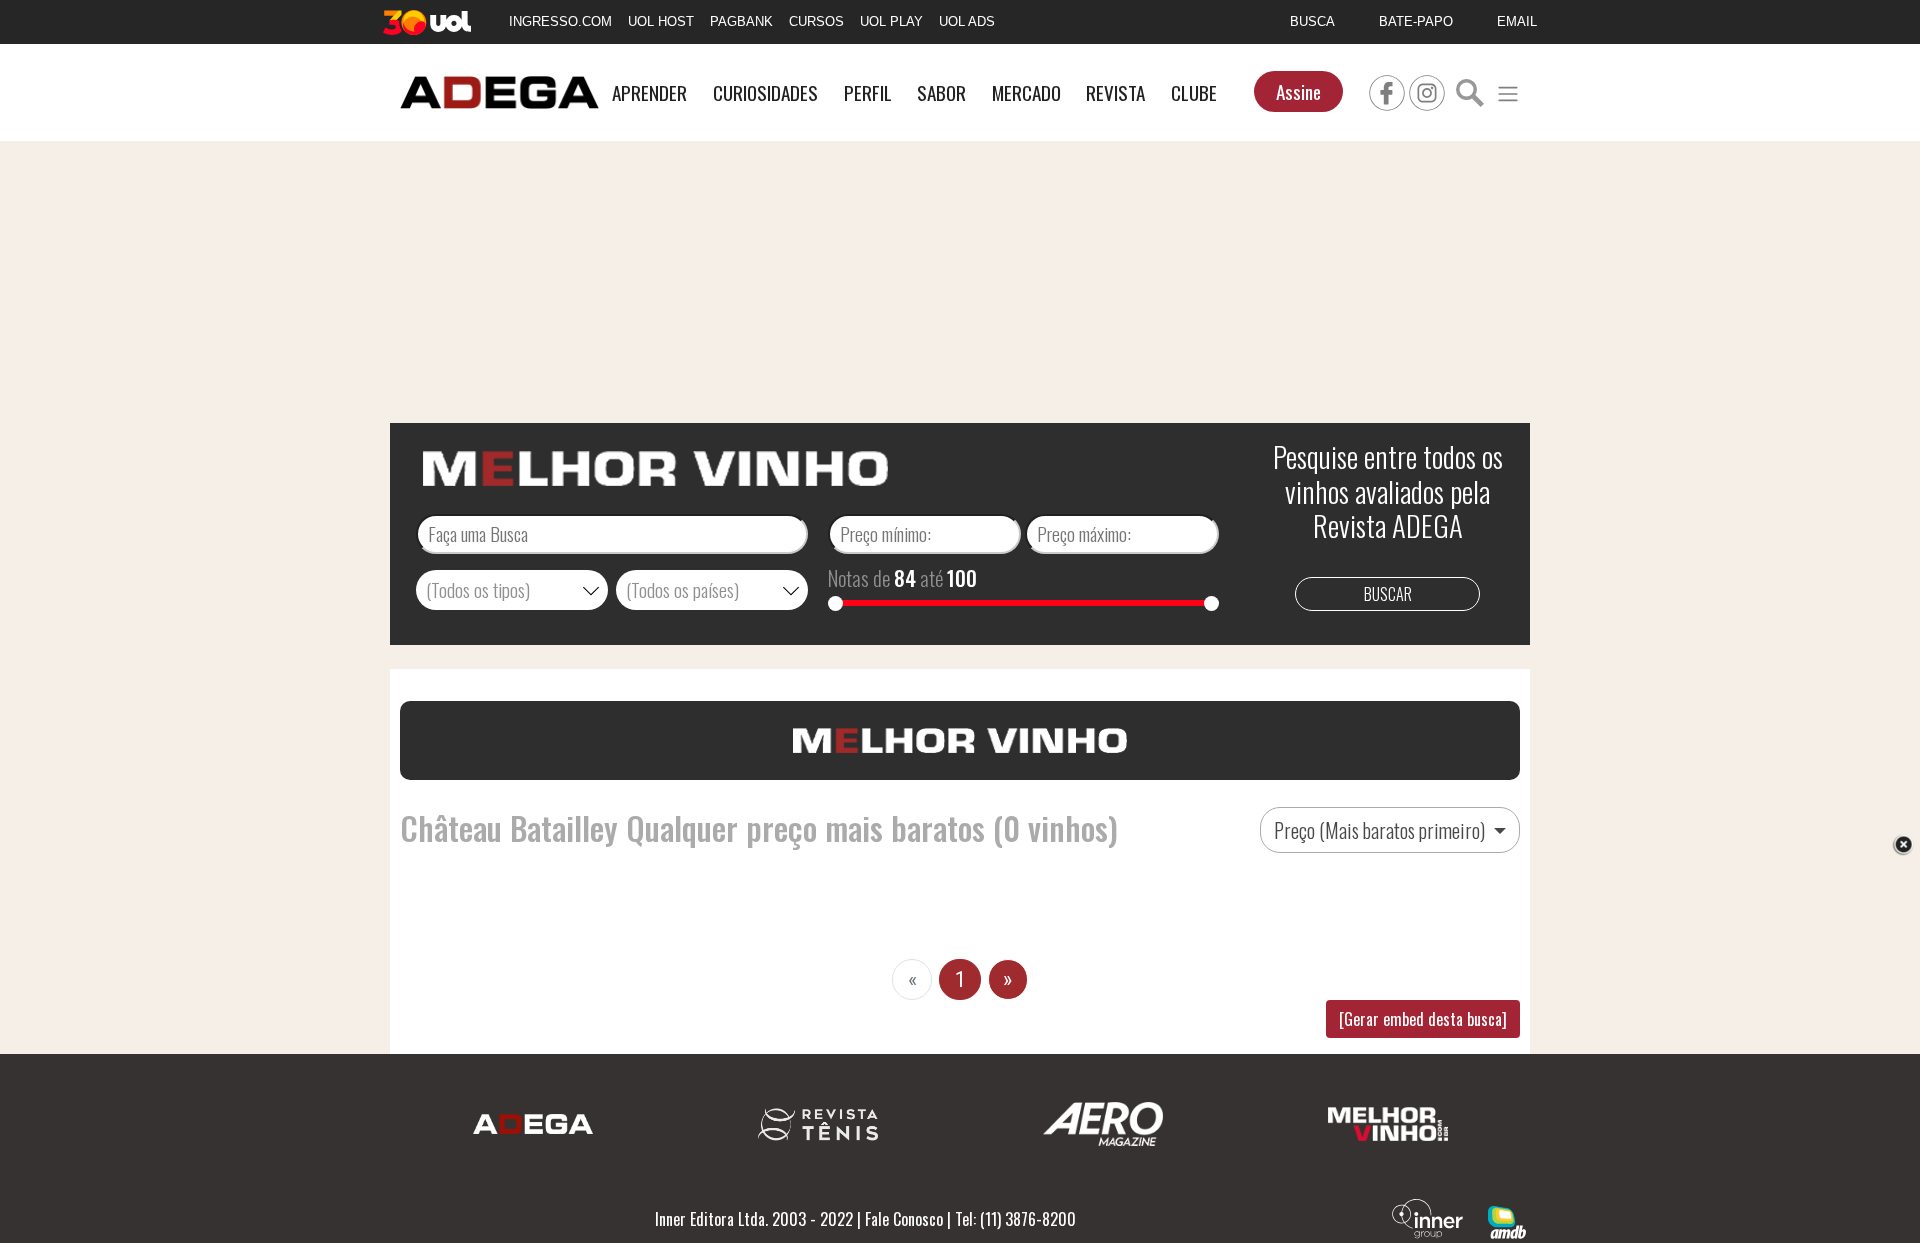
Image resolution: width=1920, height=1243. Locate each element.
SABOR (941, 92)
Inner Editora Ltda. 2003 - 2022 (754, 1219)
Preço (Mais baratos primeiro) (1381, 830)
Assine (1298, 91)
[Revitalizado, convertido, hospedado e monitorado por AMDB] (1507, 1220)
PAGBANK (741, 21)
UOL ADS (967, 21)
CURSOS (816, 21)
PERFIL (868, 92)
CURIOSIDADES (765, 92)
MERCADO (1026, 92)
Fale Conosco (904, 1219)
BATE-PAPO (1416, 21)
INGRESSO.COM (560, 21)
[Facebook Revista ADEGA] (1387, 90)
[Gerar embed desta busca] (1423, 1019)
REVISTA (1115, 92)
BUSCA (1312, 21)
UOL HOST (661, 21)
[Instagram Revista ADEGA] (1427, 90)
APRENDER (649, 92)
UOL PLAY (891, 21)
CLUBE (1194, 92)
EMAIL (1517, 21)
